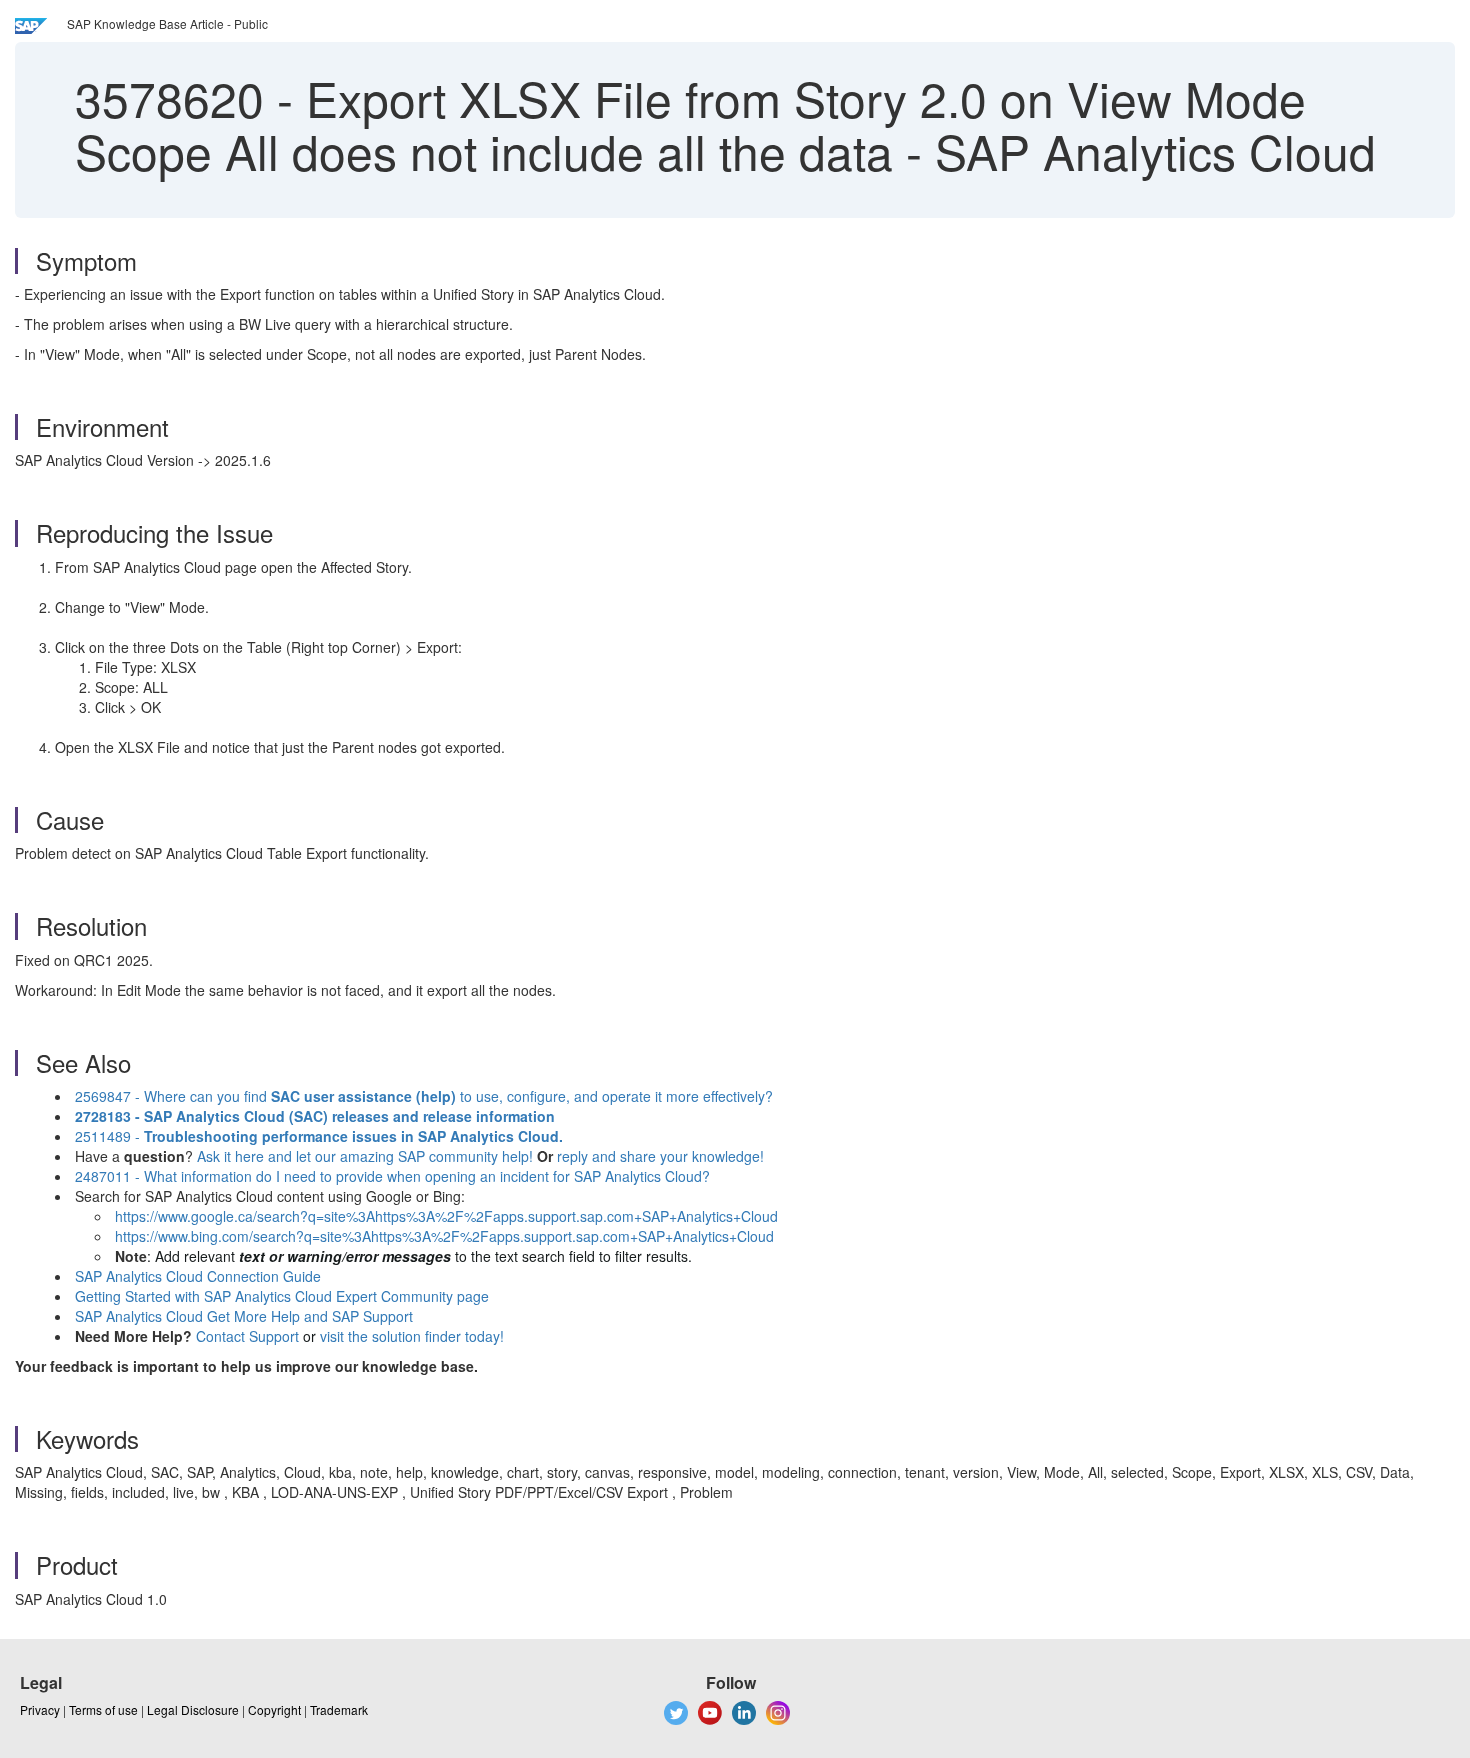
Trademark (339, 1709)
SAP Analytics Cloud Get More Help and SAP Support (244, 1316)
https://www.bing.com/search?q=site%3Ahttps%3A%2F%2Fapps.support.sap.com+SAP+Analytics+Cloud (444, 1236)
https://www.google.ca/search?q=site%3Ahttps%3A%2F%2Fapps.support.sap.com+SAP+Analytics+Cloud (446, 1216)
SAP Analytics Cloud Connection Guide (198, 1276)
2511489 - (319, 1136)
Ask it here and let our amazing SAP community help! (365, 1156)
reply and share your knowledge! (660, 1156)
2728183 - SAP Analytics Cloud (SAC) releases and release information (315, 1116)
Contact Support (247, 1336)
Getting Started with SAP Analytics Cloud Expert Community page (282, 1296)
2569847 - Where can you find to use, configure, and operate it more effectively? (424, 1096)
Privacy (40, 1709)
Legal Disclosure (193, 1709)
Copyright (274, 1709)
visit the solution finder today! (412, 1336)
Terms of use (103, 1709)
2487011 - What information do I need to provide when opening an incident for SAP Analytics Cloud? (392, 1176)
